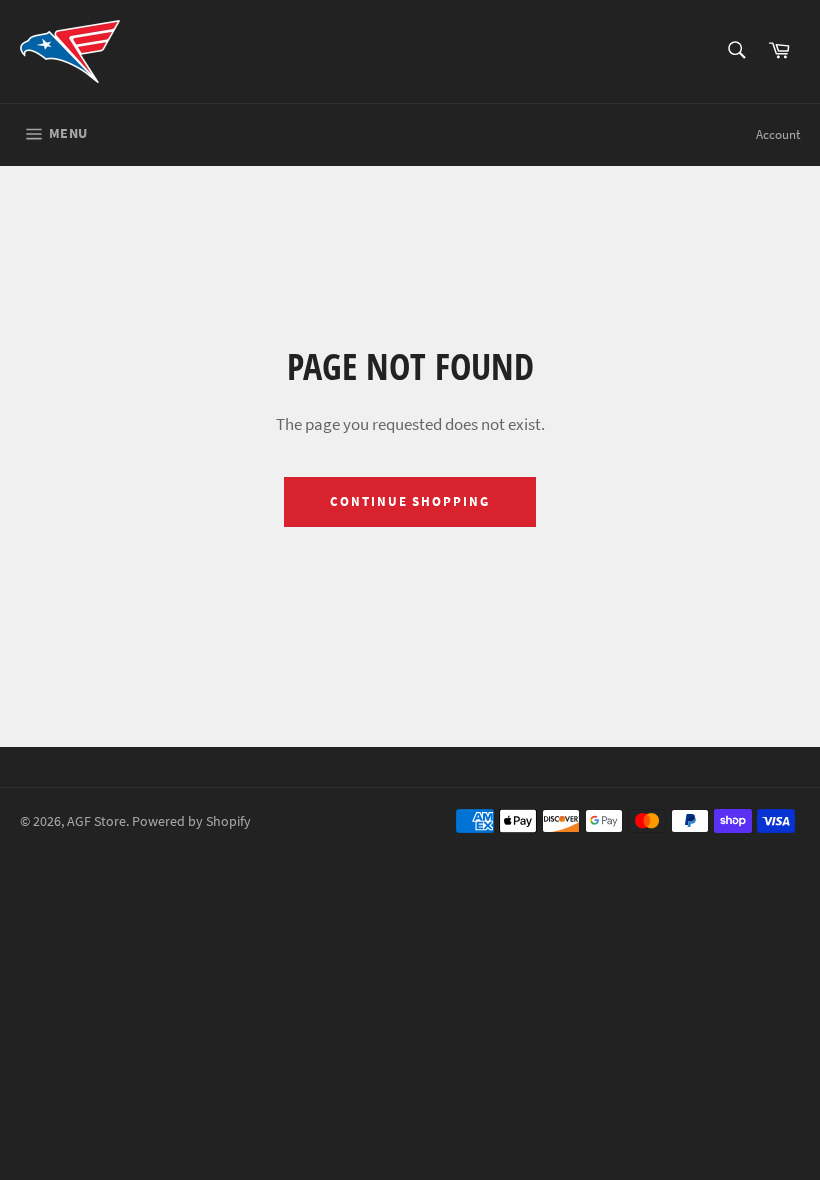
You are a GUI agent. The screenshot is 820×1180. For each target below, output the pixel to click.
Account (778, 134)
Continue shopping (410, 501)
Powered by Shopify (191, 821)
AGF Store (96, 821)
